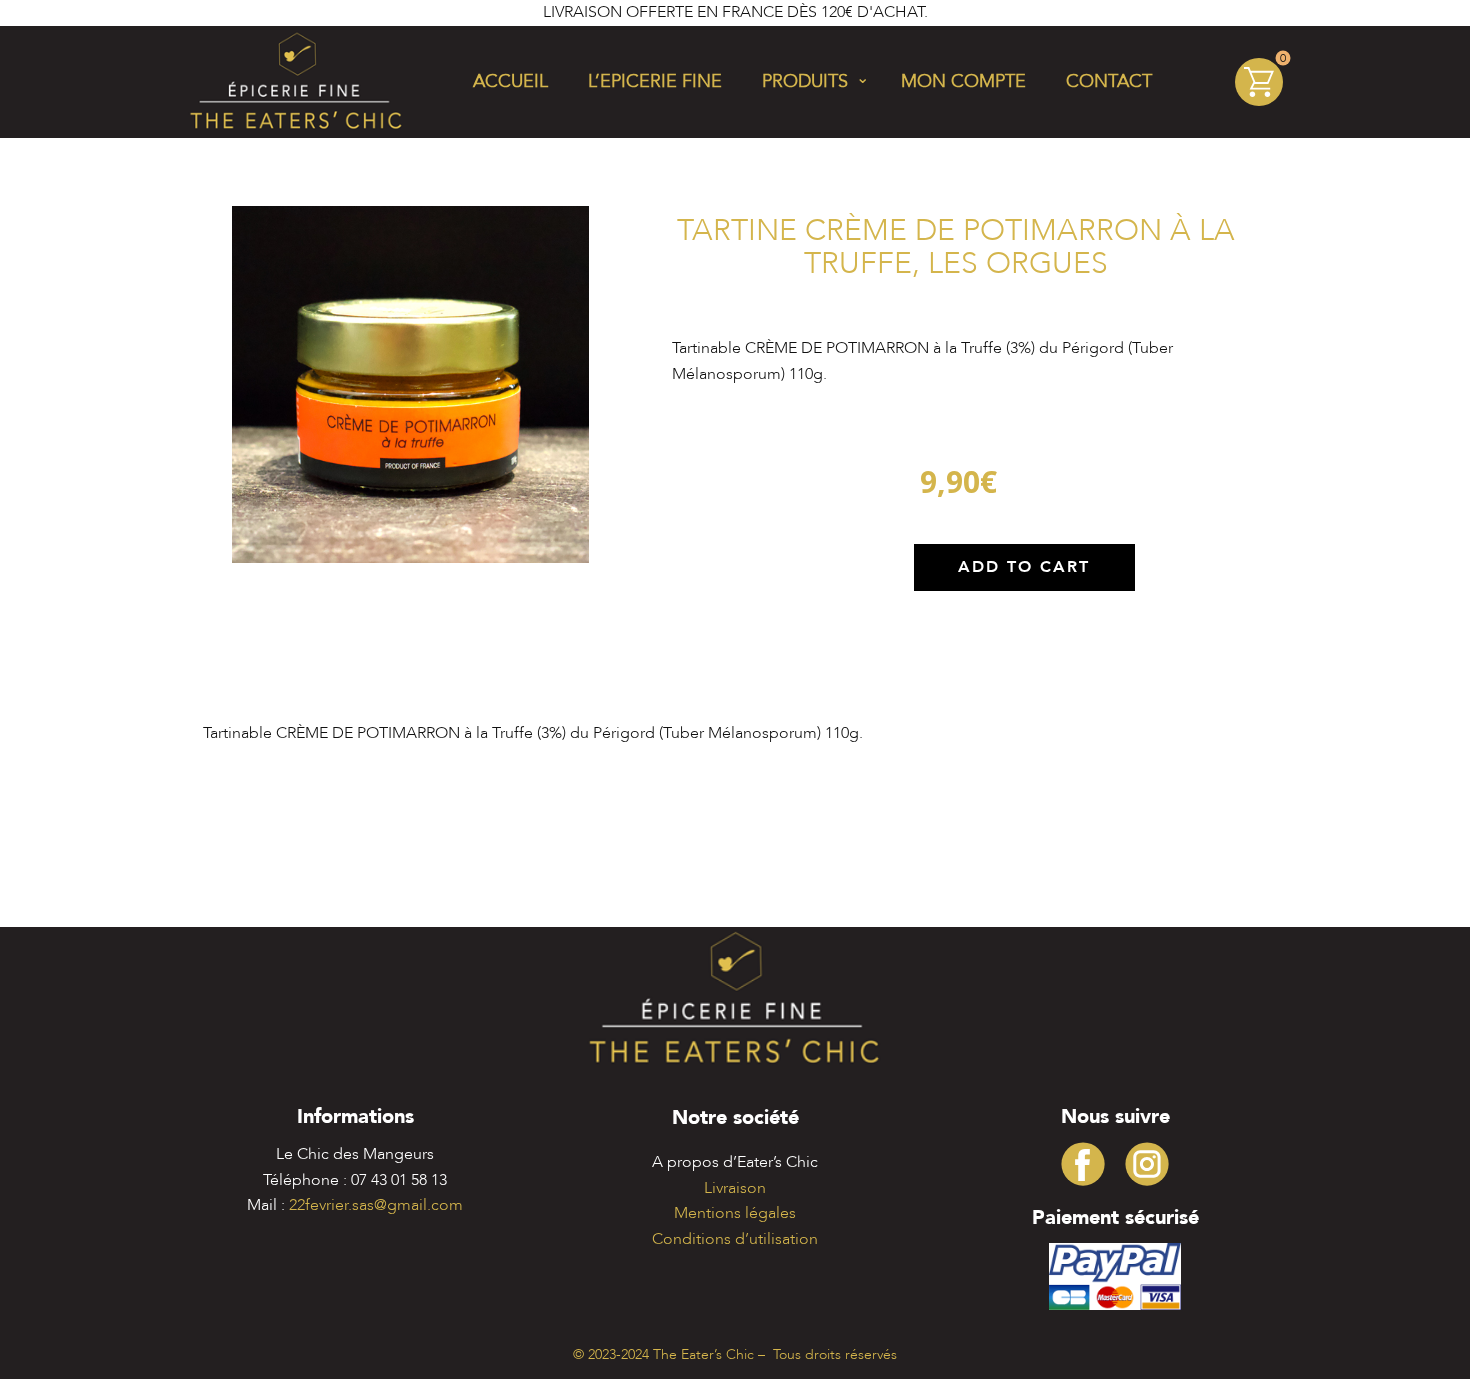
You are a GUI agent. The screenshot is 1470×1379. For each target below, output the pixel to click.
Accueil (510, 81)
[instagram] (1147, 1164)
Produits (805, 81)
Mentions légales (735, 1213)
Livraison (735, 1188)
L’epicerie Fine (655, 81)
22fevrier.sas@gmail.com (376, 1205)
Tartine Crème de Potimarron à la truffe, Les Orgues (956, 247)
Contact (1109, 81)
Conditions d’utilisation (735, 1239)
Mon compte (963, 81)
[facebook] (1083, 1164)
